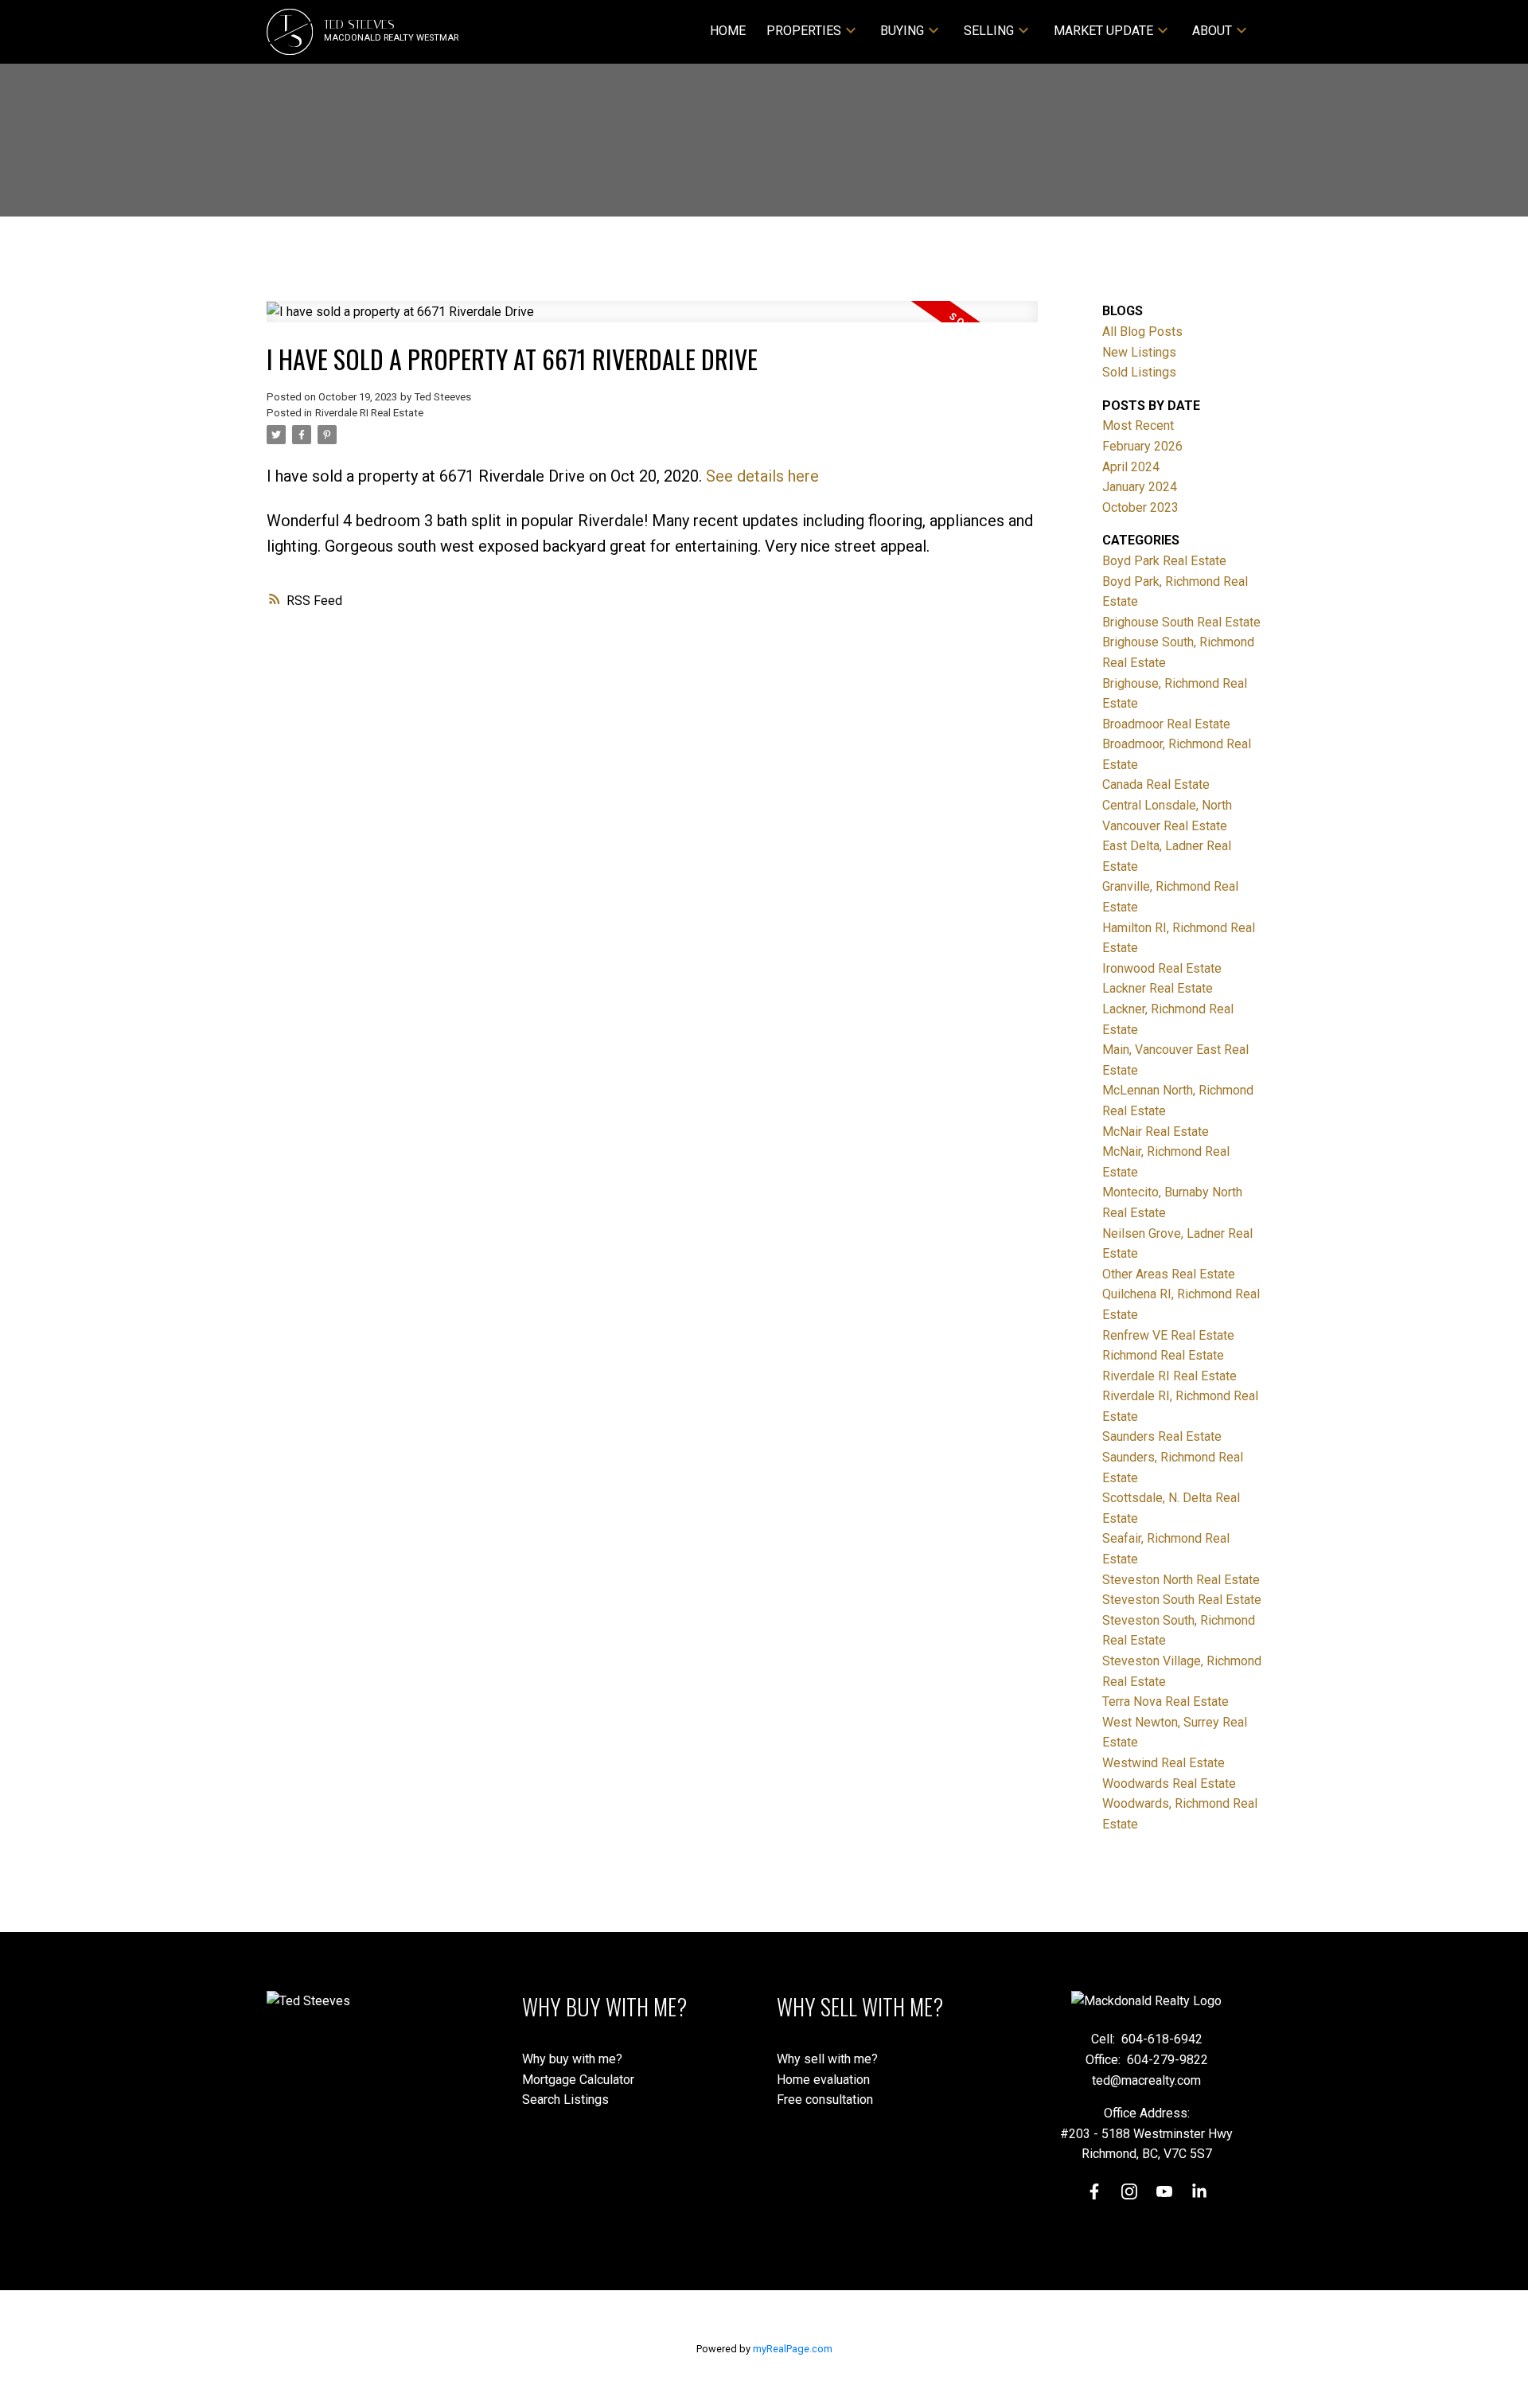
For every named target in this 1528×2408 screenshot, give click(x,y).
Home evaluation (823, 2080)
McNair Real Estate (1156, 1132)
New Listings (1139, 352)
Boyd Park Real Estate (1164, 561)
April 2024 (1131, 467)
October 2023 (1140, 507)
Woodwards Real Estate (1169, 1784)
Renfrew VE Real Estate (1168, 1335)
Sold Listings (1139, 372)
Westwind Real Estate (1164, 1763)
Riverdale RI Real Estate (369, 413)
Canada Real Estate (1156, 784)
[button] (1094, 2191)
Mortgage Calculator (578, 2080)
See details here (762, 476)
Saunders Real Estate (1162, 1436)
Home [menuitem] (728, 31)
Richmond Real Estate (1163, 1355)
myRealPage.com (793, 2349)
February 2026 (1142, 446)
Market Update (1103, 31)
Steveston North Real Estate (1181, 1580)
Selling (989, 31)
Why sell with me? (827, 2059)
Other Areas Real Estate (1169, 1274)
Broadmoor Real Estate (1166, 724)
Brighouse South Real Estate (1181, 622)
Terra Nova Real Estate (1165, 1702)
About (1212, 31)
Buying (902, 31)
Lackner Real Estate (1158, 988)
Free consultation (825, 2100)
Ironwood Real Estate (1162, 968)
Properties (804, 31)
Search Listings (565, 2100)
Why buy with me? (572, 2059)
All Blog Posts (1142, 332)
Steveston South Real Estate (1182, 1600)
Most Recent (1138, 425)
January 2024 (1140, 487)
